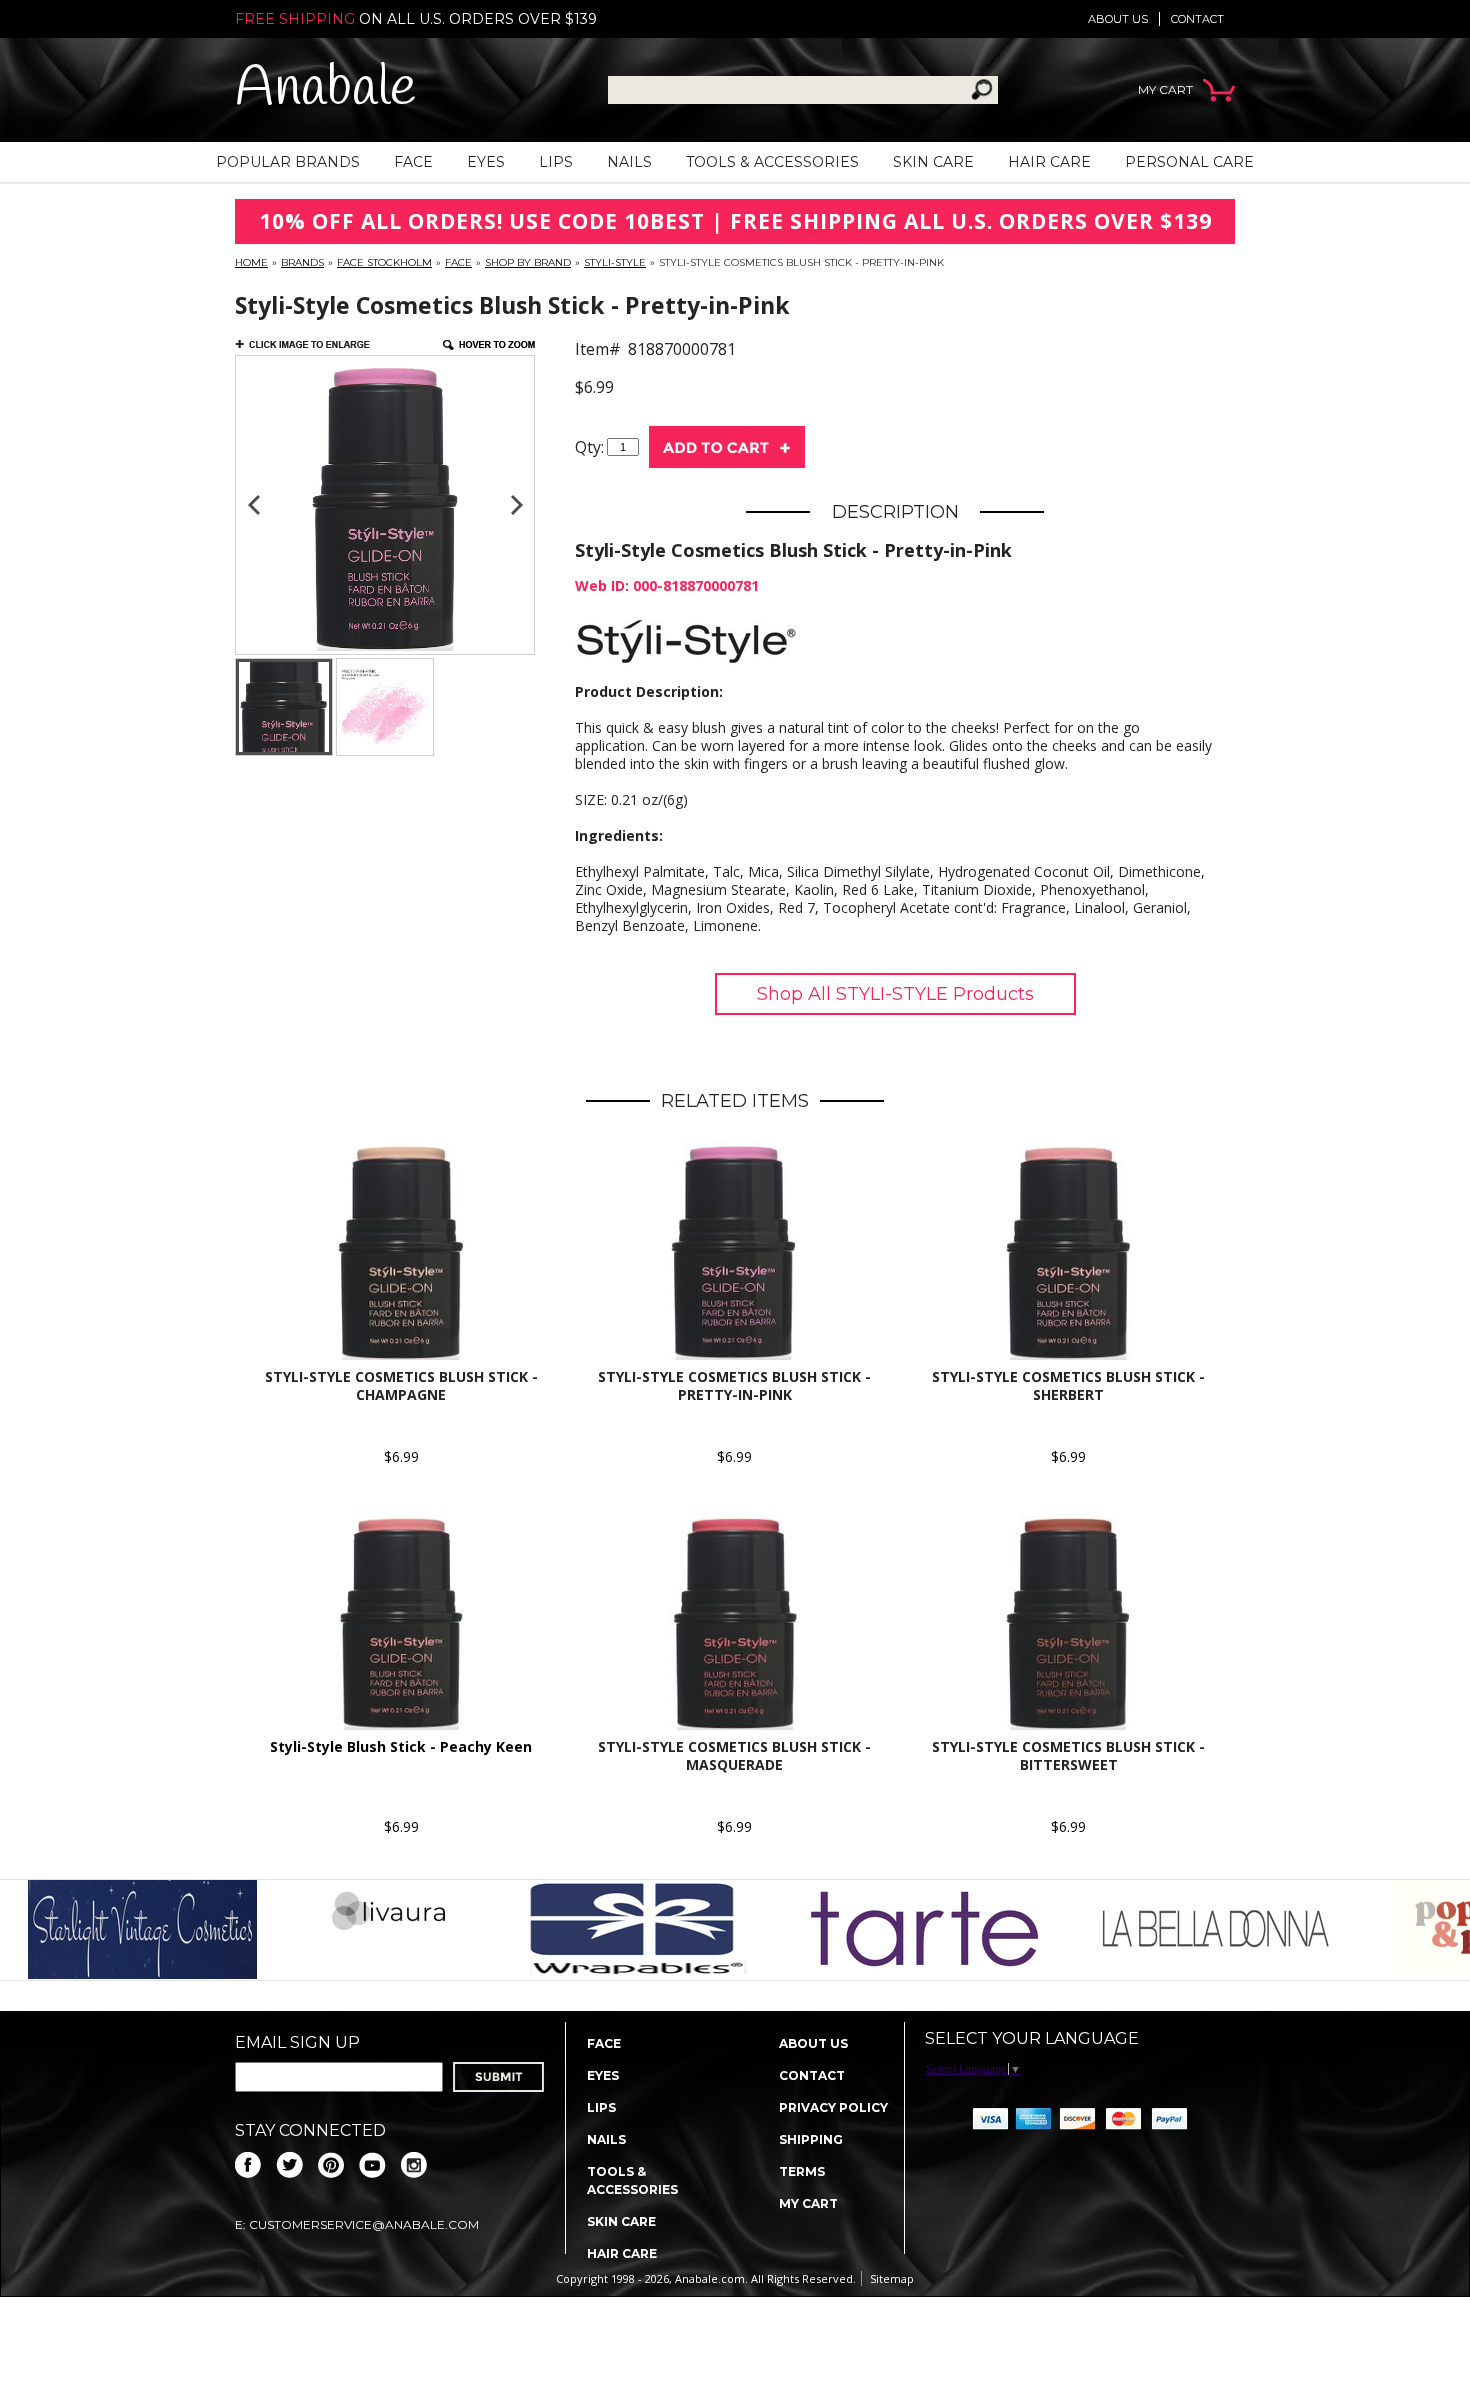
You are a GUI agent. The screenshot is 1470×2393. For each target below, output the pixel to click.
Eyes (486, 162)
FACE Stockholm (384, 262)
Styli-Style (615, 262)
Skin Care (933, 162)
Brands (302, 262)
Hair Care (1049, 162)
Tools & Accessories (772, 162)
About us (1118, 19)
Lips (556, 162)
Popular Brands (288, 162)
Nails (629, 162)
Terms (802, 2171)
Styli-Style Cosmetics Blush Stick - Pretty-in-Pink (734, 1385)
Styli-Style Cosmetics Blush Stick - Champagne (401, 1385)
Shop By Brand (528, 262)
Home (251, 262)
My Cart (808, 2203)
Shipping (811, 2139)
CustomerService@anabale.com (364, 2224)
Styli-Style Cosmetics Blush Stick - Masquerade (734, 1755)
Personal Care (1189, 162)
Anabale (325, 89)
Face (413, 162)
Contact (1197, 19)
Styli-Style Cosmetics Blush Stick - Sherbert (1068, 1385)
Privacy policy (833, 2107)
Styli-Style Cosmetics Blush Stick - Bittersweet (1068, 1755)
